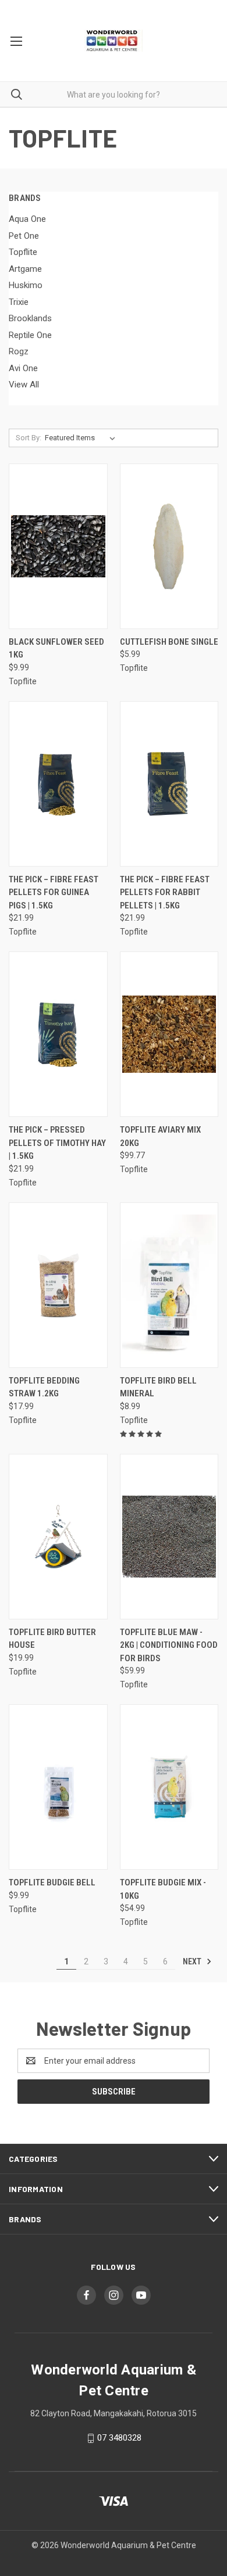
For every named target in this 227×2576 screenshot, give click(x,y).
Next (193, 1961)
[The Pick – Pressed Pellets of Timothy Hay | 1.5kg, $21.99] (58, 1034)
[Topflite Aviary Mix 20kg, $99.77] (169, 1034)
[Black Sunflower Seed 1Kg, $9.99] (58, 546)
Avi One (23, 368)
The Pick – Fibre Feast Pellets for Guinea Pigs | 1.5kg (54, 892)
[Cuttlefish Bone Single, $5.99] (169, 546)
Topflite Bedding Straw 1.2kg (44, 1387)
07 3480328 (119, 2438)
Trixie (19, 302)
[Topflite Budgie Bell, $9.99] (58, 1787)
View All (24, 385)
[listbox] (82, 438)
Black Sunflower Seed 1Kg (56, 649)
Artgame (25, 269)
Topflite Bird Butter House (52, 1639)
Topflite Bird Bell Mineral (158, 1387)
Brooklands (30, 318)
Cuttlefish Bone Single (169, 642)
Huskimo (26, 285)
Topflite (23, 252)
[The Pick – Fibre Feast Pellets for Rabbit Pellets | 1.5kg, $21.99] (169, 784)
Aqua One (27, 219)
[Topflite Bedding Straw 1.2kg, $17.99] (58, 1285)
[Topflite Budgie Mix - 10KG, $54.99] (169, 1787)
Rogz (19, 351)
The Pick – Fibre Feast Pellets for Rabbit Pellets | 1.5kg (165, 892)
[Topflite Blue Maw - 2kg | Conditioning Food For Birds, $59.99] (169, 1537)
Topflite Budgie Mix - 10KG (163, 1889)
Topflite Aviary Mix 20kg (160, 1136)
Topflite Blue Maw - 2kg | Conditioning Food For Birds (169, 1645)
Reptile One (30, 335)
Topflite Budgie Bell (52, 1882)
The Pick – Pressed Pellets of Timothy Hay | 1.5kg (57, 1143)
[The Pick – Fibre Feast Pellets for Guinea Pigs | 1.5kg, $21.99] (58, 784)
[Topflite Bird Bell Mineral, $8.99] (169, 1285)
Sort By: (29, 438)
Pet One (24, 236)
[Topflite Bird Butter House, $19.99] (58, 1537)
